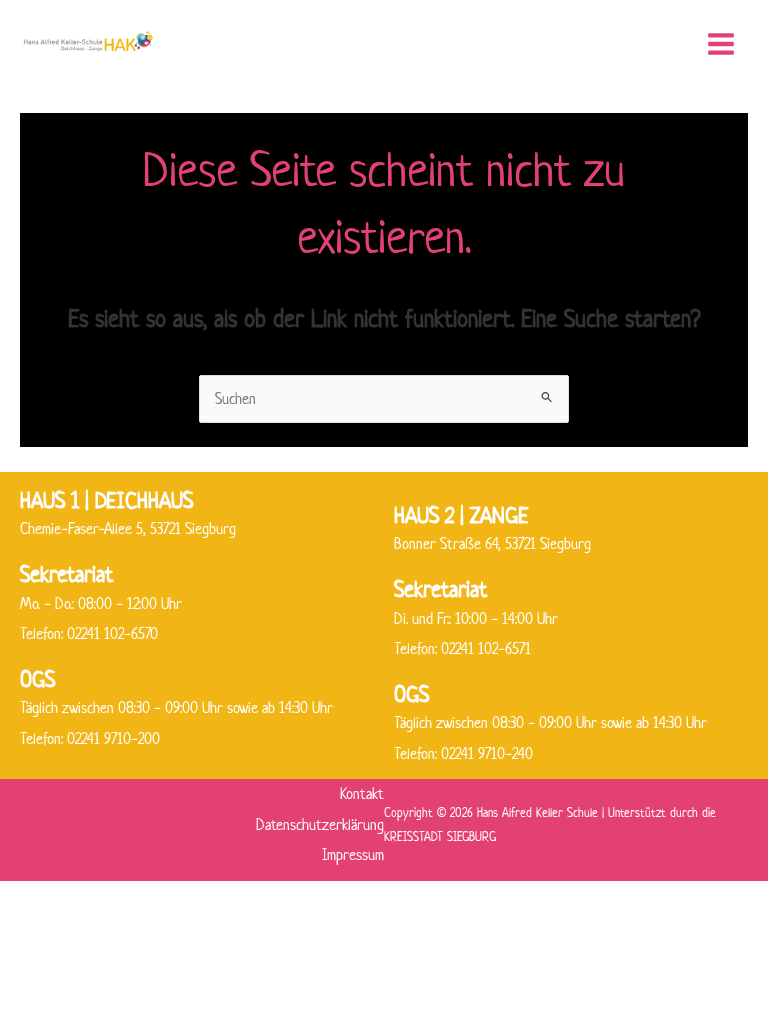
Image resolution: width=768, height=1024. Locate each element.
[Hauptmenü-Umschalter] (720, 44)
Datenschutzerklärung (320, 824)
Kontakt (362, 793)
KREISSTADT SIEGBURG (440, 836)
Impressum (353, 854)
